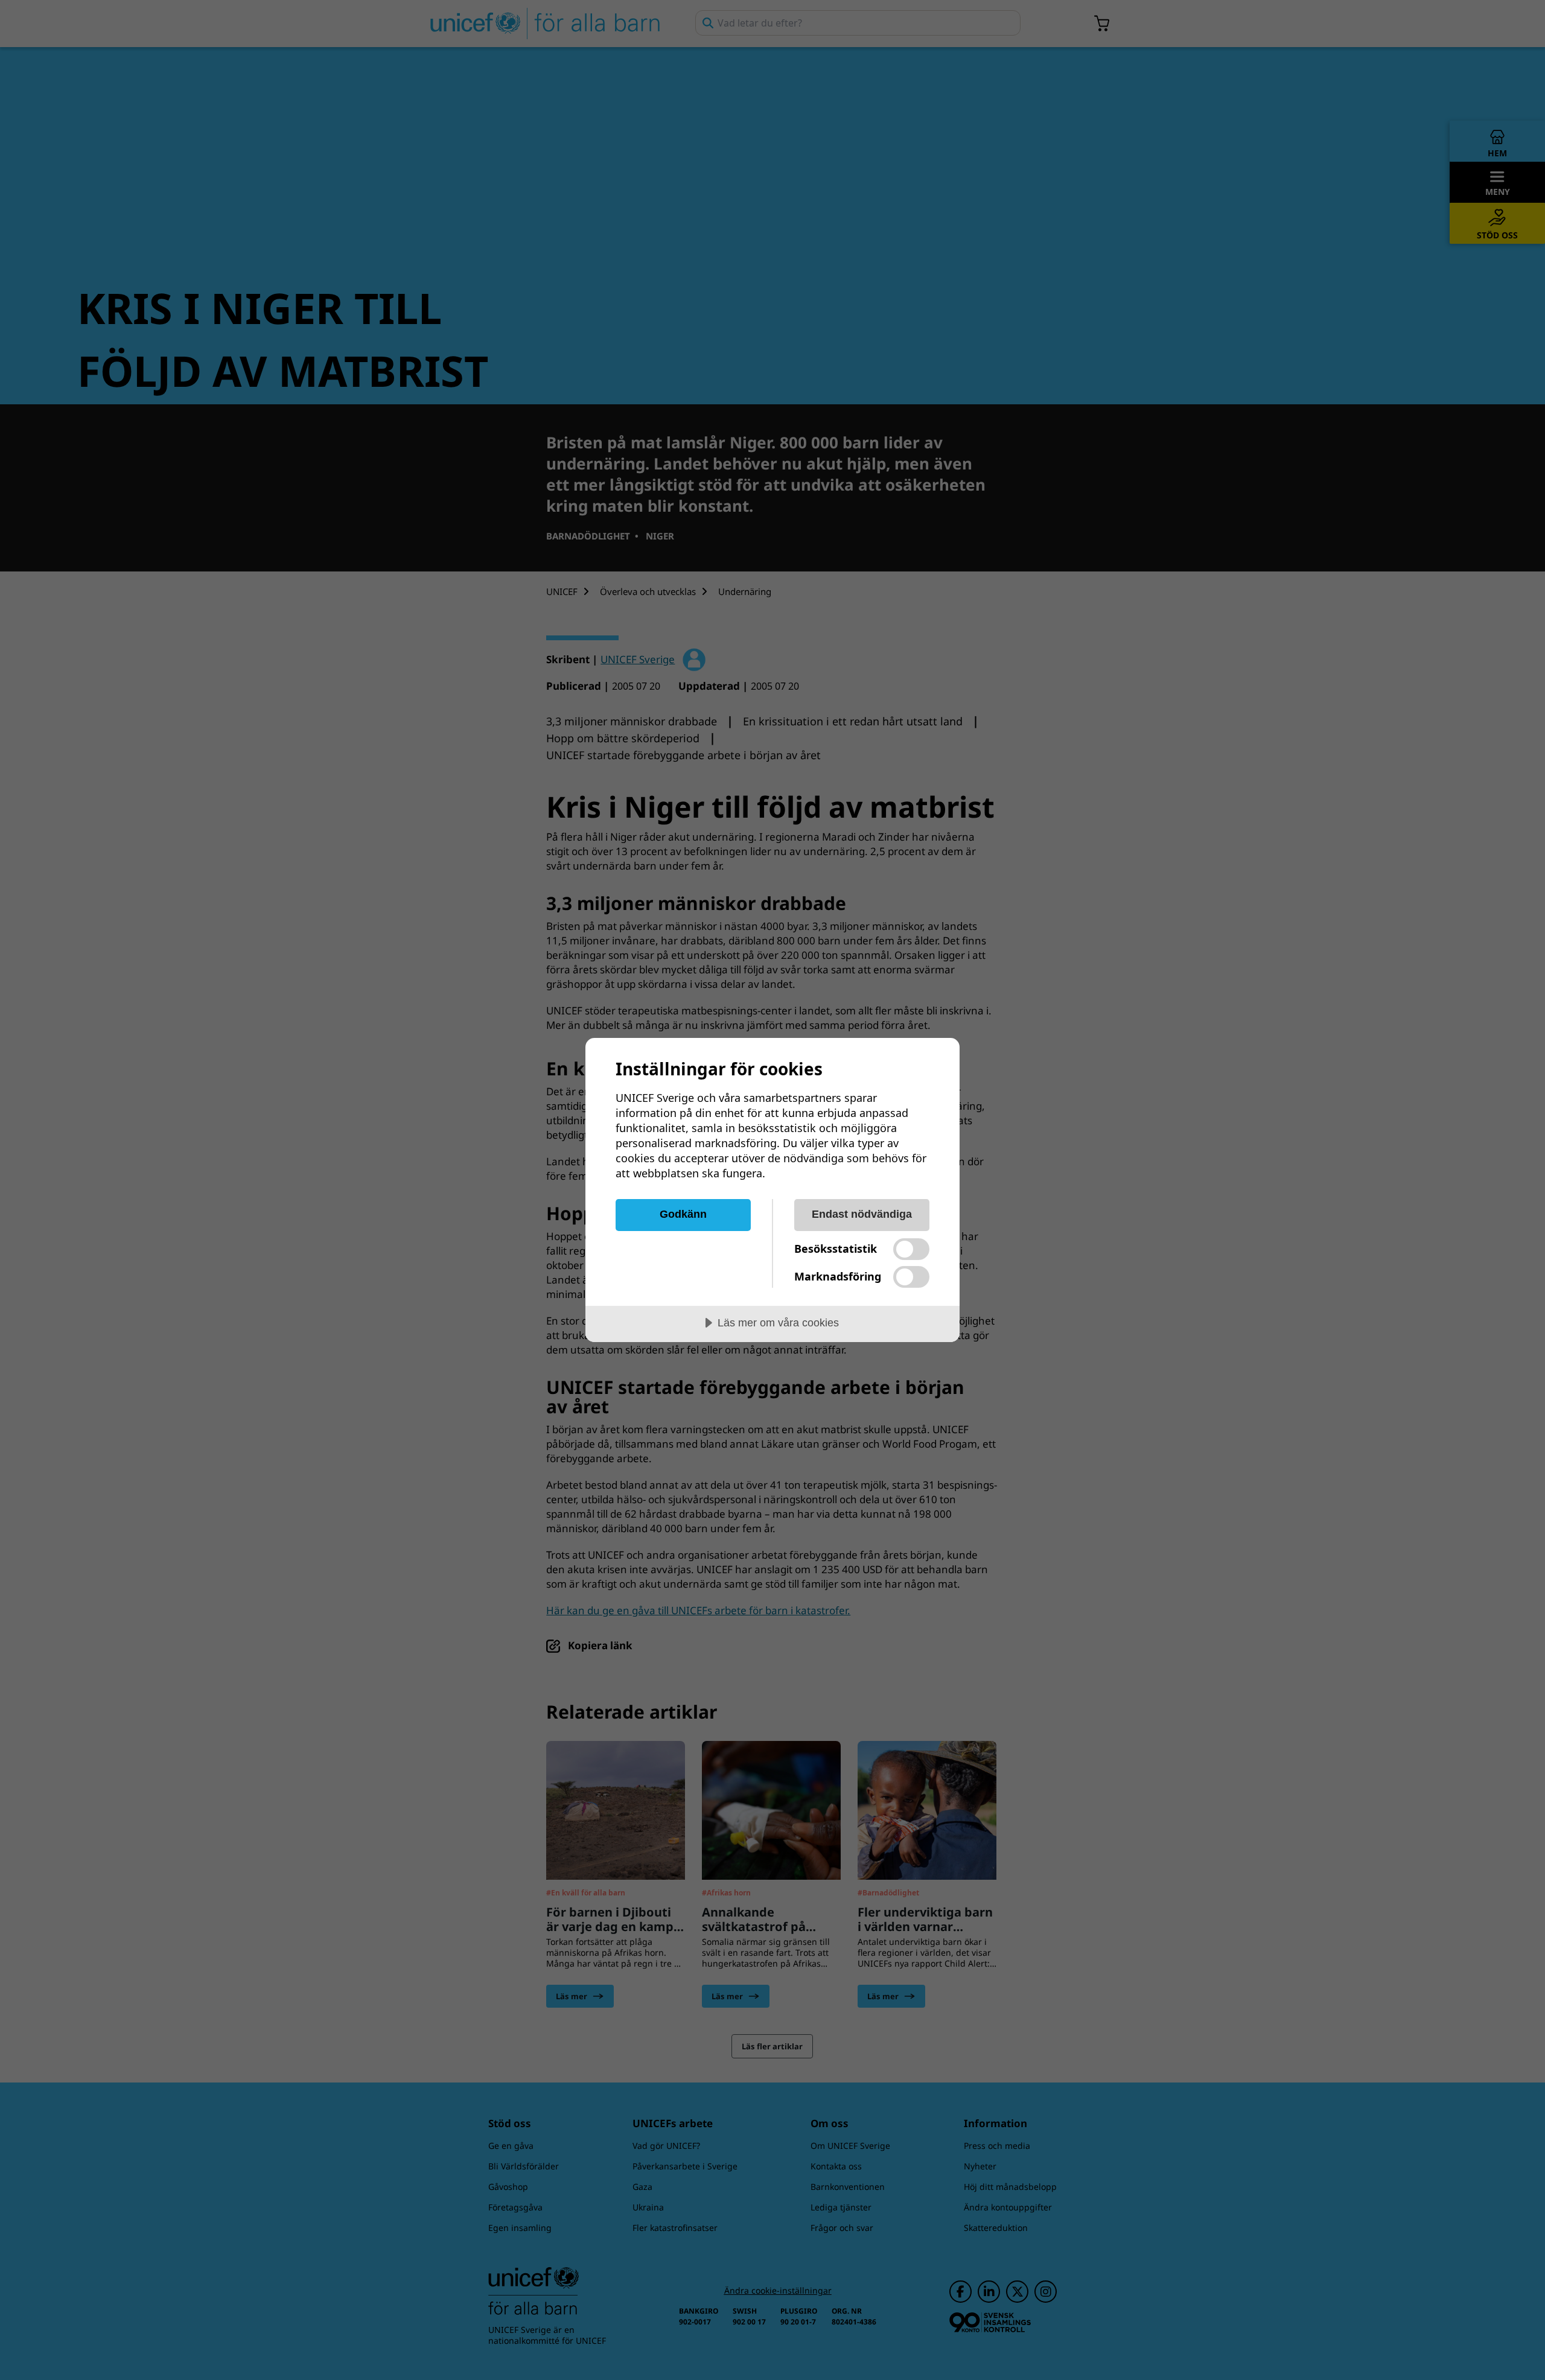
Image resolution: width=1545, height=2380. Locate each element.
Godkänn (683, 1214)
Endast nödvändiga (862, 1214)
